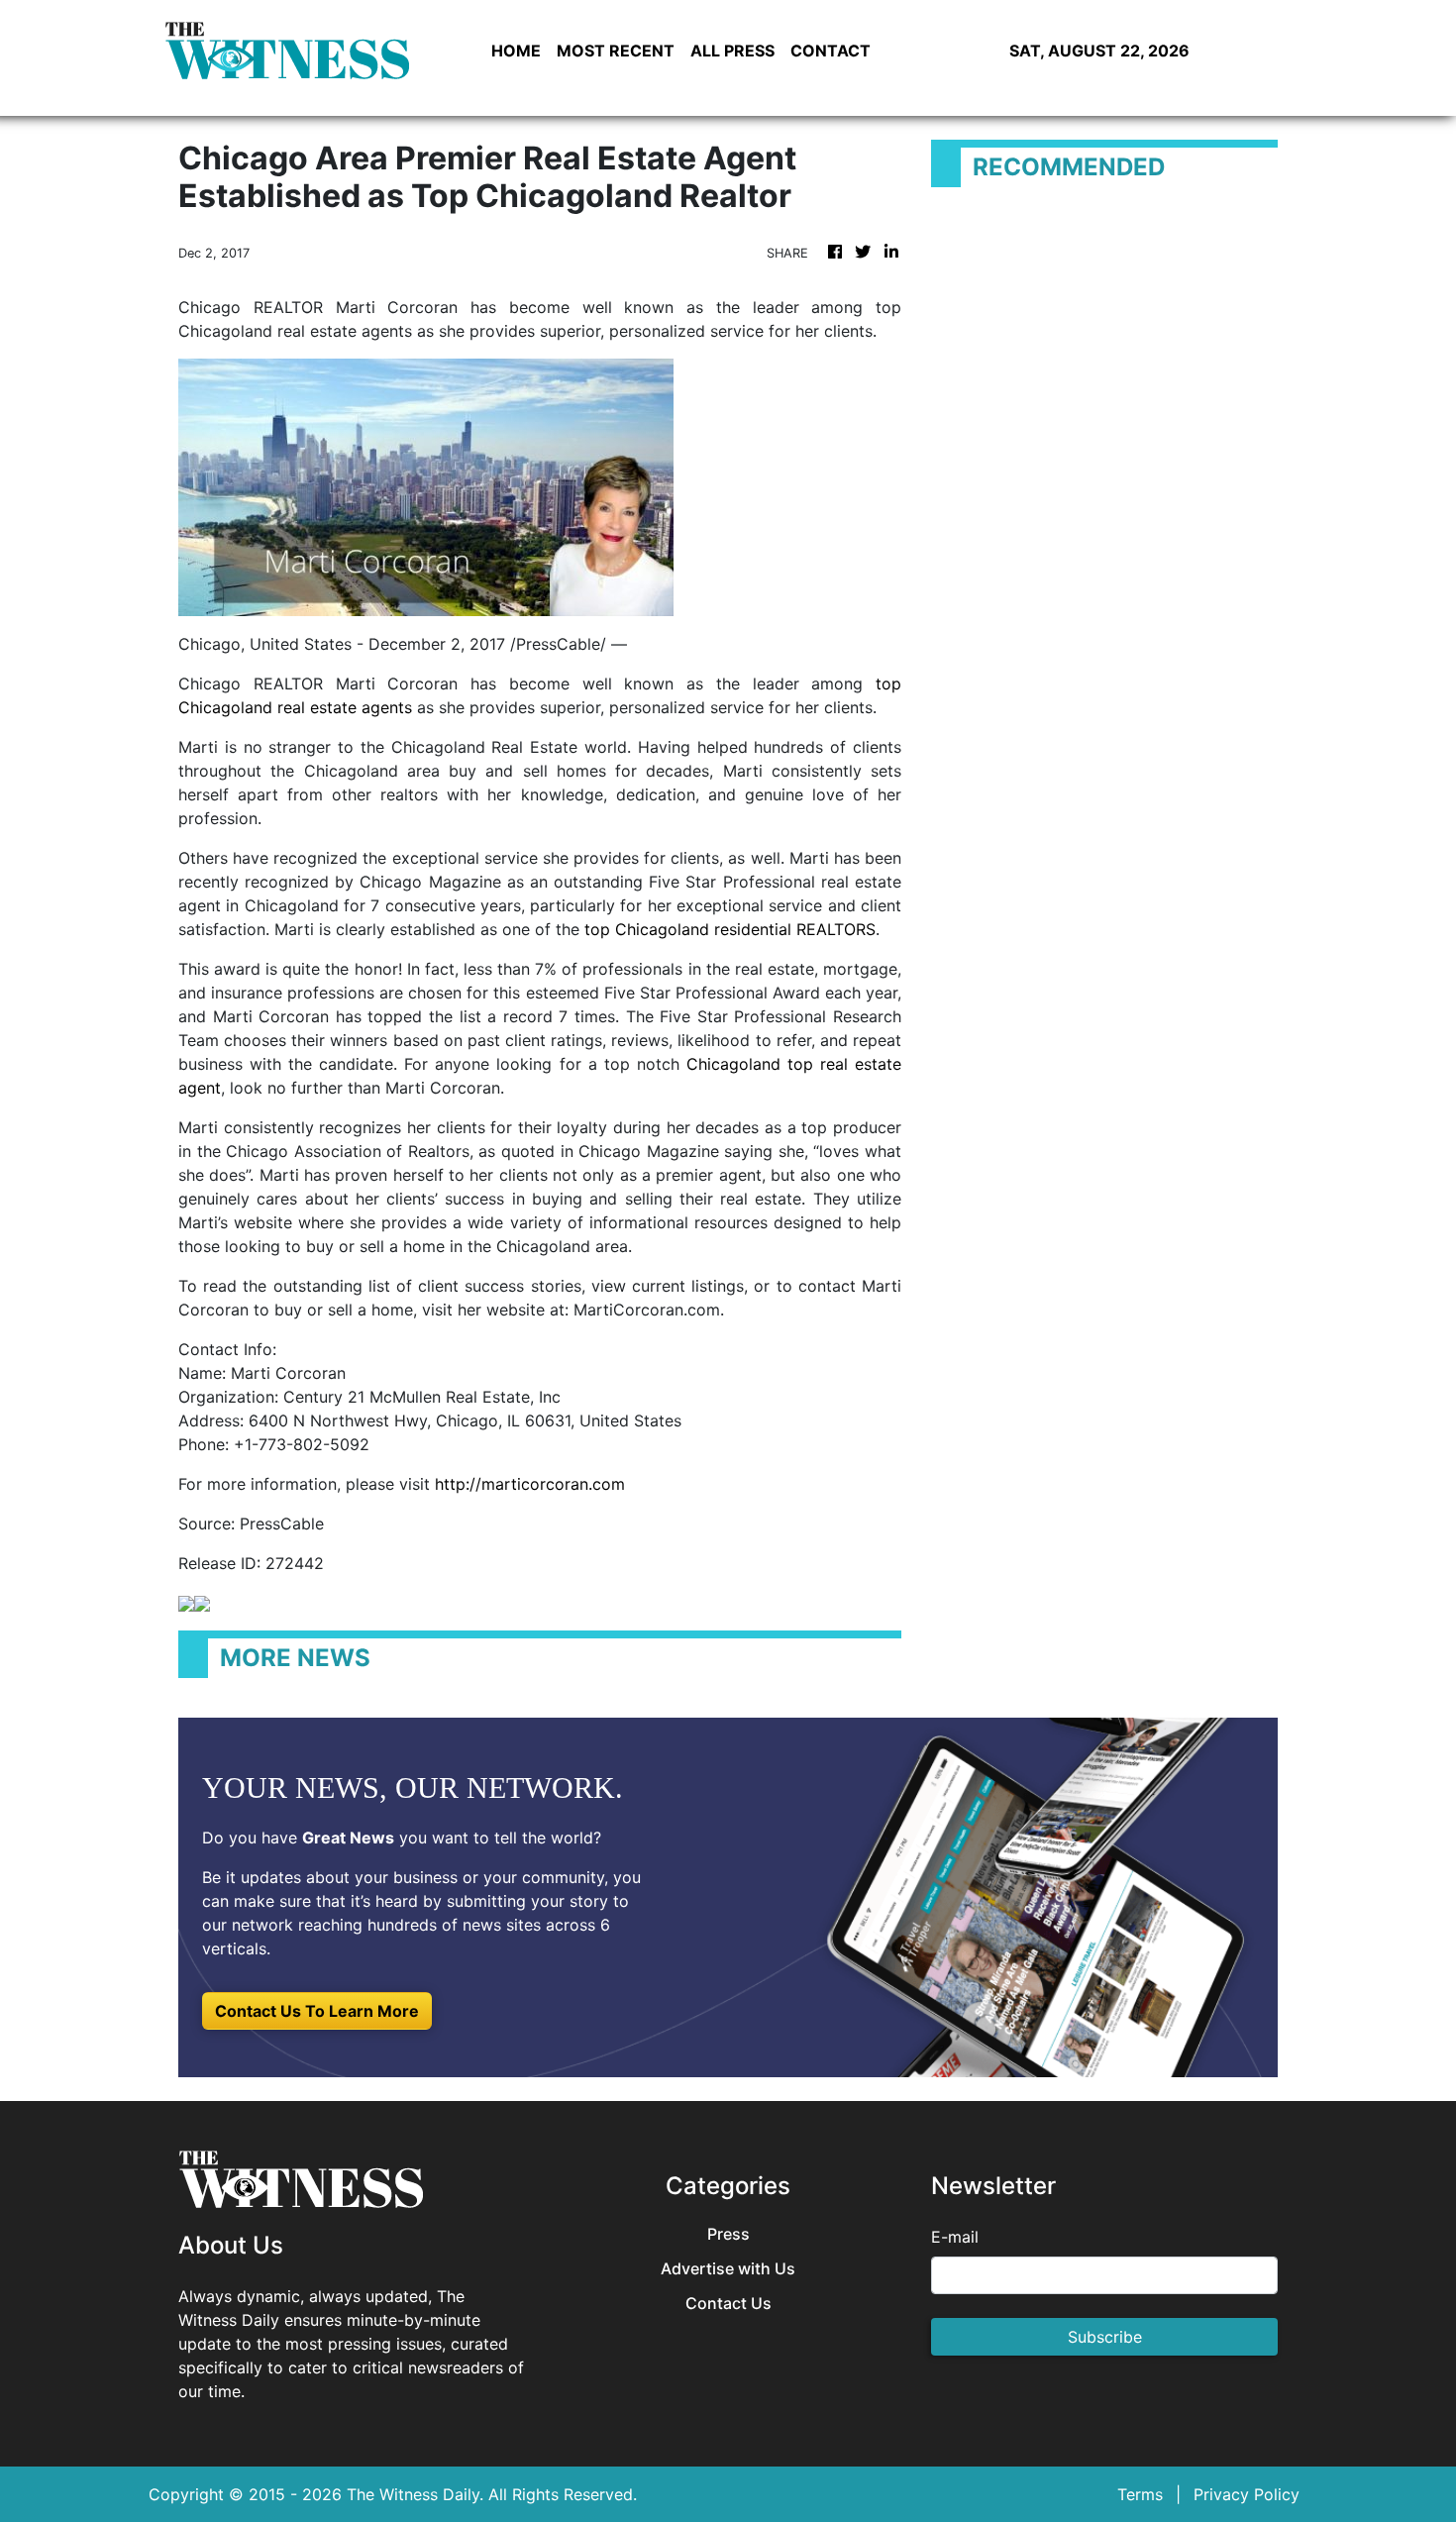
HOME (516, 51)
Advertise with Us (728, 2269)
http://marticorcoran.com (530, 1484)
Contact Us (728, 2304)
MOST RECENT (616, 51)
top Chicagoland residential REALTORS (730, 929)
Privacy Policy (1247, 2494)
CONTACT (831, 51)
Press (728, 2234)
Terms (1140, 2494)
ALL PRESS (732, 51)
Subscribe (1105, 2337)
